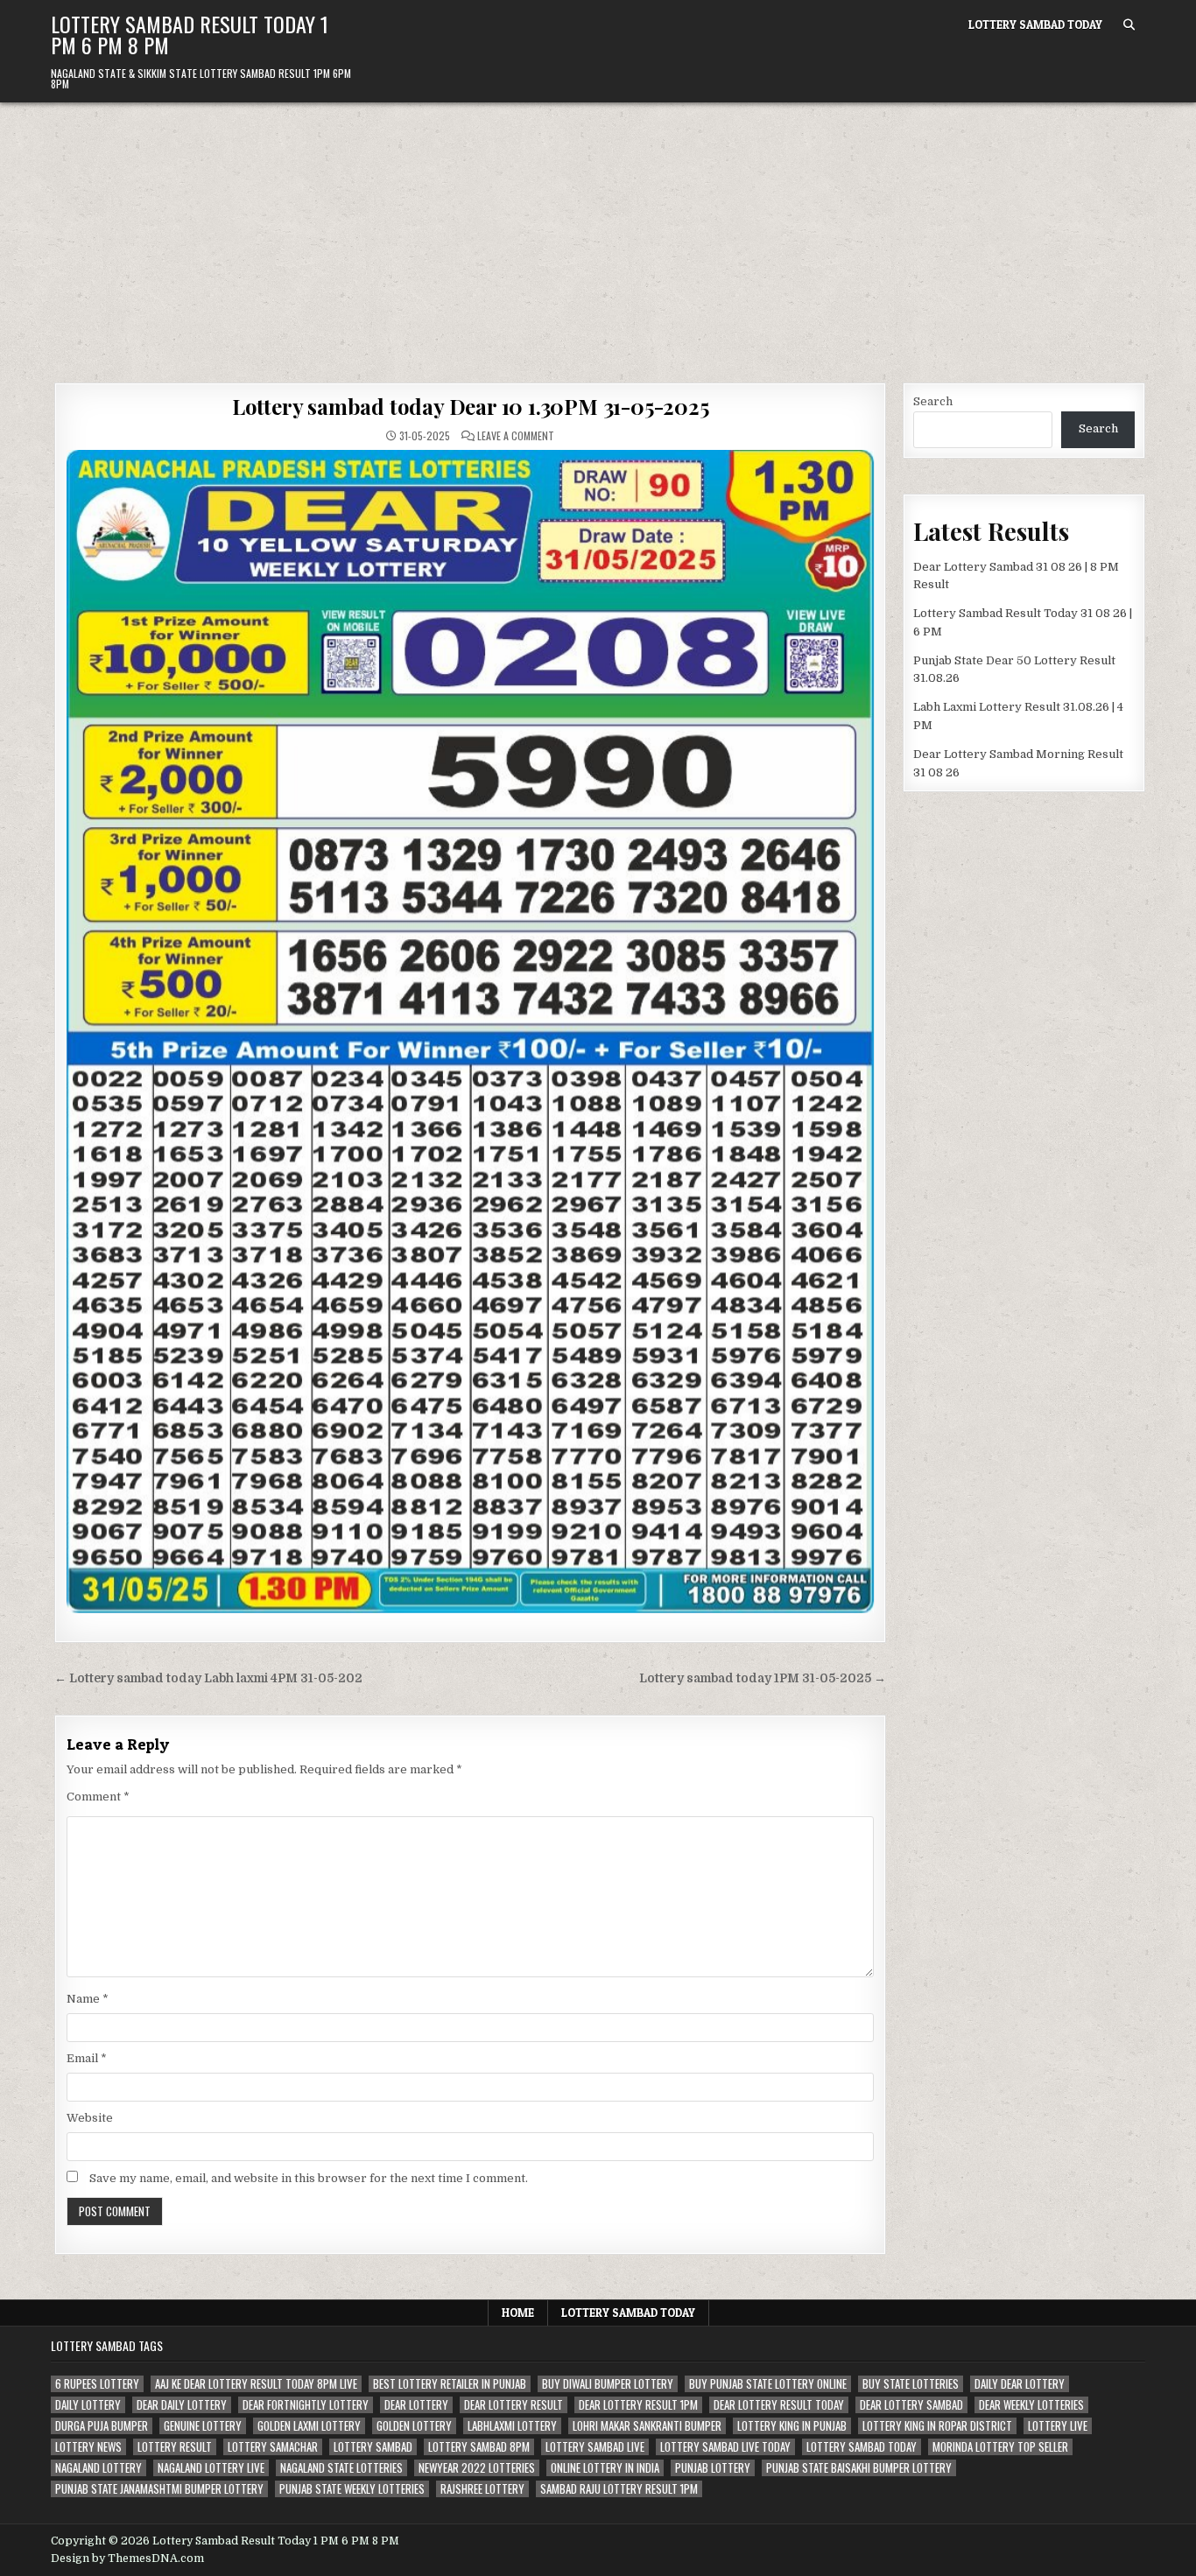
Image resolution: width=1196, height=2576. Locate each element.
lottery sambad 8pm (479, 2447)
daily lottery (88, 2405)
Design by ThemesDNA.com (127, 2558)
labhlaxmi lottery (512, 2426)
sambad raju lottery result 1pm (619, 2489)
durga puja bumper (102, 2426)
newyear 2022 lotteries (477, 2468)
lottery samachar (273, 2447)
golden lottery (414, 2426)
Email (87, 2058)
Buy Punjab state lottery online (768, 2384)
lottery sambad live (595, 2447)
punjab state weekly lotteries (352, 2489)
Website (90, 2118)
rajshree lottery (482, 2489)
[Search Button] (1129, 25)
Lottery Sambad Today (1035, 25)
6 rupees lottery (97, 2384)
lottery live (1058, 2426)
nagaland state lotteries (341, 2468)
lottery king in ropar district (937, 2426)
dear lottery (416, 2405)
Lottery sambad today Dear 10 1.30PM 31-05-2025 (471, 406)
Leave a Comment (516, 436)
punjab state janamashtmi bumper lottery (159, 2489)
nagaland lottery (98, 2468)
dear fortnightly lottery (306, 2405)
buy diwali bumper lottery (608, 2384)
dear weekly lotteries (1031, 2405)
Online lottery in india (605, 2468)
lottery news (88, 2447)
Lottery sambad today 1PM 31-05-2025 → (763, 1678)
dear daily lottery (182, 2405)
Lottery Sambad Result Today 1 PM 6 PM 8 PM (190, 34)
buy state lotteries (911, 2384)
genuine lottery (203, 2426)
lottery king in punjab (792, 2426)
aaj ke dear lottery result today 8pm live (256, 2384)
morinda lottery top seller (1000, 2447)
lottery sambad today (862, 2447)
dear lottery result (514, 2405)
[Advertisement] (598, 234)
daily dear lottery (1020, 2384)
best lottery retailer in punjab (450, 2384)
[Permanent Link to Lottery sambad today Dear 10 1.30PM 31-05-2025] (470, 1031)
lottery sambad (373, 2447)
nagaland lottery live (211, 2468)
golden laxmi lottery (309, 2426)
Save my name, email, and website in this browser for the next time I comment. (309, 2178)
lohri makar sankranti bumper (647, 2426)
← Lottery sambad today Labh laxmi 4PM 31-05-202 (208, 1678)
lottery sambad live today (725, 2447)
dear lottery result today (779, 2405)
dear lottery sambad (911, 2405)
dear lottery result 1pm (638, 2405)
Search (933, 401)
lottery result (175, 2447)
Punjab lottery (713, 2468)
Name (88, 1999)
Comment (98, 1797)
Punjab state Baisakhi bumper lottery (859, 2468)
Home (518, 2313)
